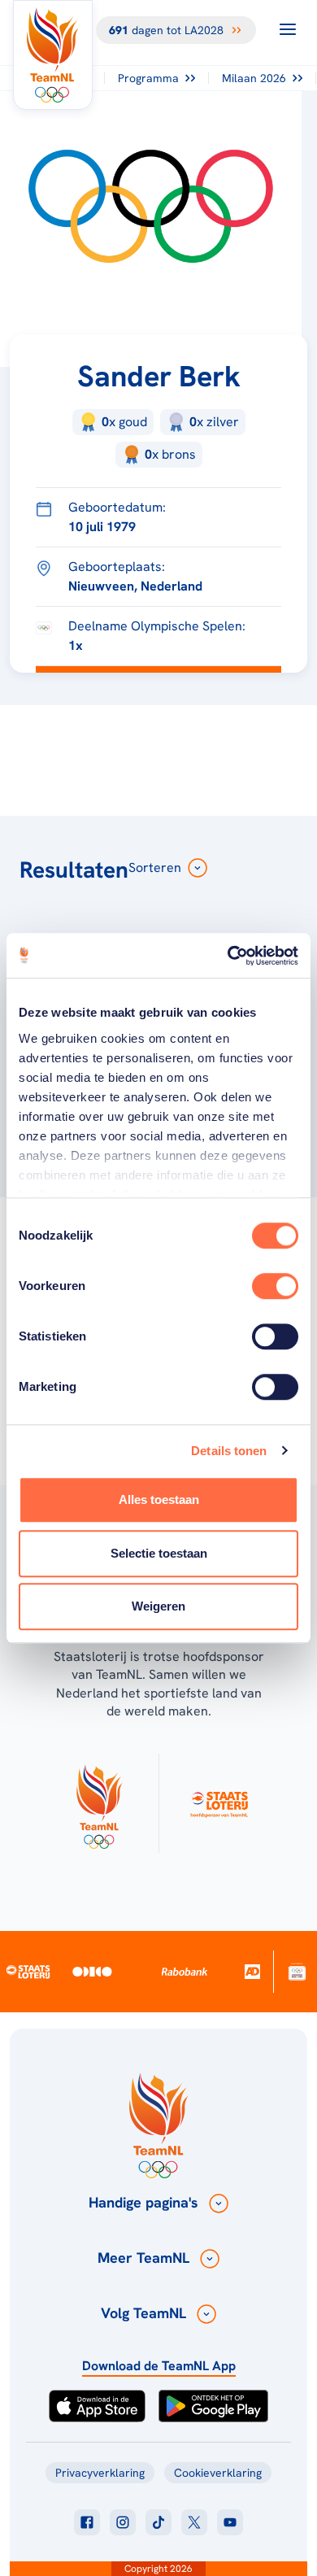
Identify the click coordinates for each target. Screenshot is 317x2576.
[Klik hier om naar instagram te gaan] (123, 2522)
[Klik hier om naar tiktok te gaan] (158, 2522)
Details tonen (229, 1451)
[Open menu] (288, 29)
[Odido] (92, 1971)
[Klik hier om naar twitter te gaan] (194, 2522)
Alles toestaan (159, 1499)
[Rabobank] (184, 1972)
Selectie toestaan (159, 1553)
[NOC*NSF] (297, 1971)
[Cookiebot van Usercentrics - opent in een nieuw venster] (228, 956)
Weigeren (158, 1606)
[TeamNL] (99, 1803)
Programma (148, 78)
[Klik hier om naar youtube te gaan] (230, 2522)
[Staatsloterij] (28, 1971)
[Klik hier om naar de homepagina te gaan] (53, 55)
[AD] (252, 1971)
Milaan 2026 (254, 78)
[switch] (275, 1286)
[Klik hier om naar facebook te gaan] (87, 2522)
